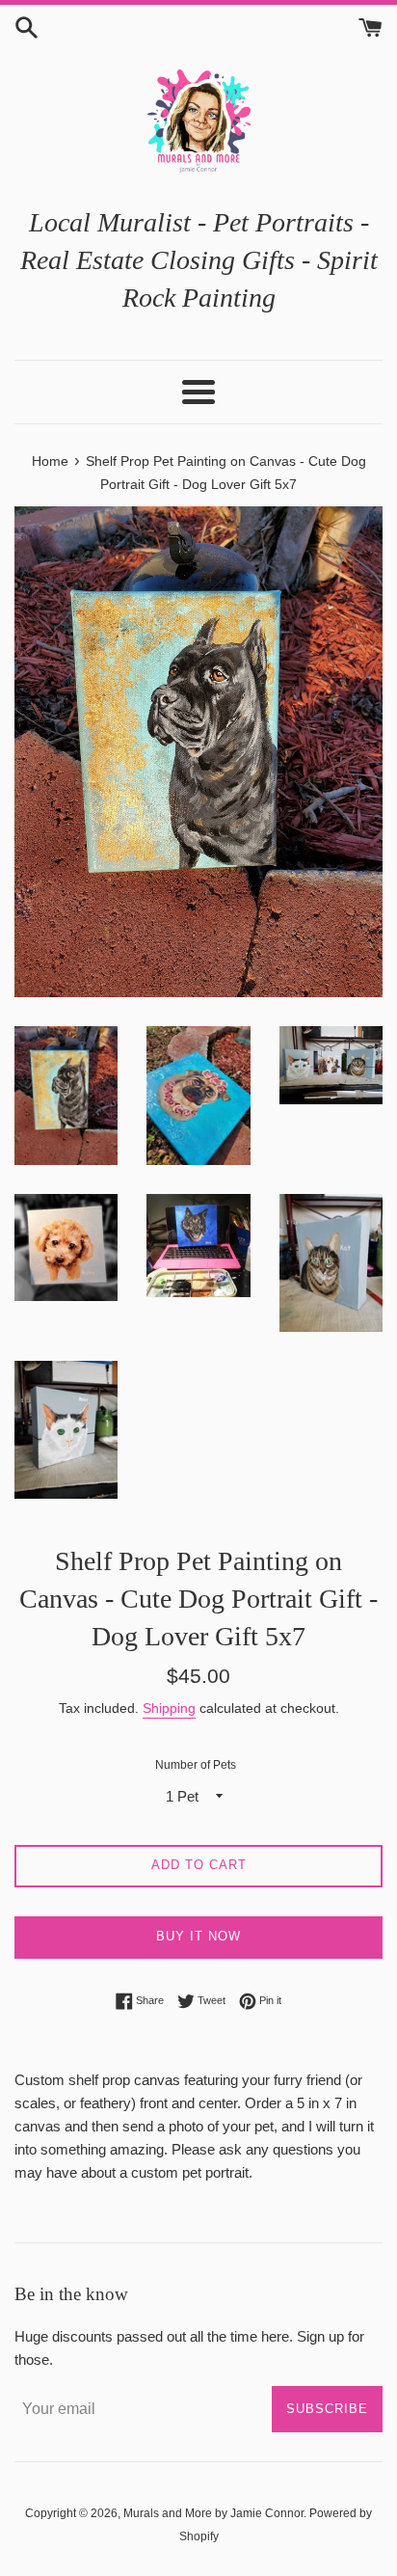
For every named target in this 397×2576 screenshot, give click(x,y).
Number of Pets (196, 1765)
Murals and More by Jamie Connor (213, 2513)
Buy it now (198, 1936)
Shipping (169, 1708)
